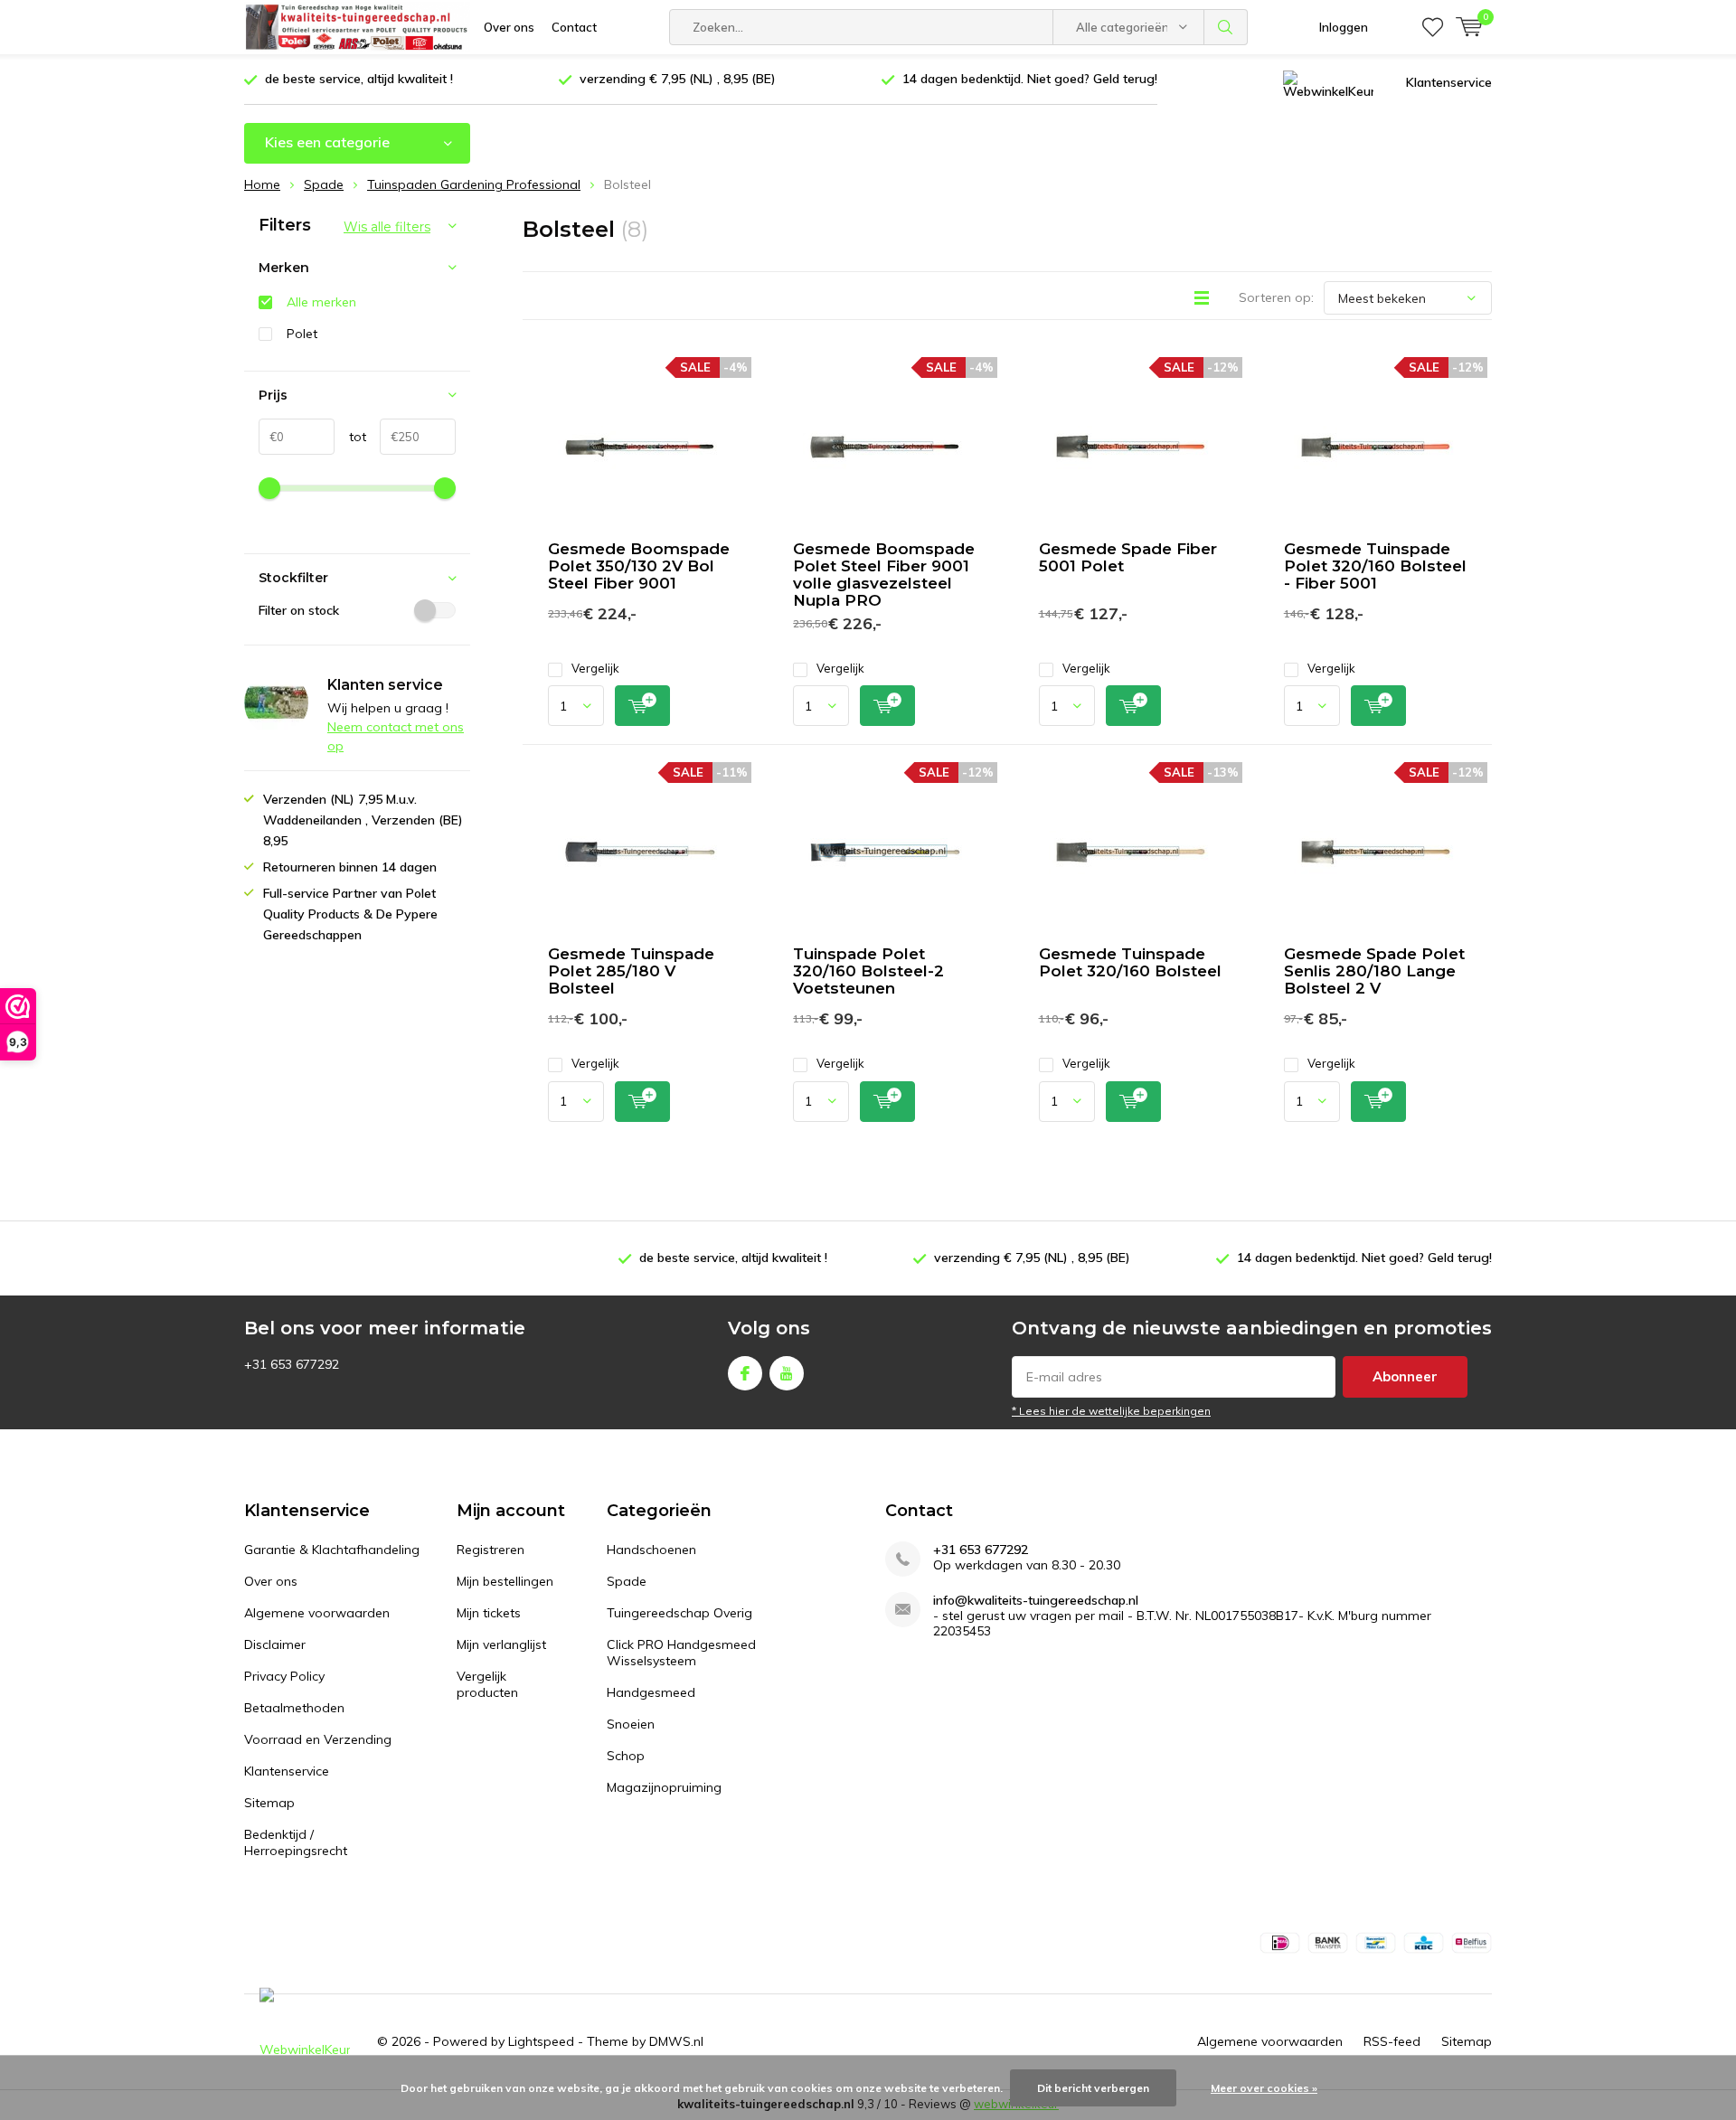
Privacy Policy (284, 1676)
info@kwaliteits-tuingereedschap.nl (1036, 1601)
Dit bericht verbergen (1093, 2088)
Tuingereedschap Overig (679, 1613)
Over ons (509, 27)
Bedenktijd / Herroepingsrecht (296, 1842)
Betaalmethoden (294, 1708)
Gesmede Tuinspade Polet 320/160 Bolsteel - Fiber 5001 (1375, 566)
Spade (627, 1581)
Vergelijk (595, 668)
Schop (626, 1756)
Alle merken (321, 302)
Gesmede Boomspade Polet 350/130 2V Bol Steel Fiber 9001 (639, 566)
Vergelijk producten (487, 1684)
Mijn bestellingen (505, 1581)
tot (350, 437)
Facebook (745, 1373)
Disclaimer (275, 1644)
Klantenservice (1449, 82)
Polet (302, 334)
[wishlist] (1433, 27)
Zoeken (1226, 27)
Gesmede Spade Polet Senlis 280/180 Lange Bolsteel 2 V (1374, 971)
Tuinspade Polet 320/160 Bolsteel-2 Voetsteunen (868, 971)
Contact (574, 27)
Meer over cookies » (1264, 2088)
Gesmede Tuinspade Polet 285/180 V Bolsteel (631, 971)
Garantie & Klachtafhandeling (332, 1550)
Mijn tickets (489, 1613)
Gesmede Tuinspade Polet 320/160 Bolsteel (1130, 962)
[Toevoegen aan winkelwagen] (642, 706)
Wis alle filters (387, 227)
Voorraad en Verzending (318, 1739)
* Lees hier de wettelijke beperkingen (1111, 1411)
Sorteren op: (1276, 297)
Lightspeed (541, 2041)
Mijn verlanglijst (501, 1644)
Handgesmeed (651, 1692)
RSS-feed (1392, 2041)
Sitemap (269, 1803)
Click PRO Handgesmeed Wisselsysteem (681, 1653)
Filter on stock (299, 610)
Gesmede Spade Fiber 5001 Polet (1128, 557)
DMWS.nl (676, 2041)
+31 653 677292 (981, 1550)
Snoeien (631, 1724)
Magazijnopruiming (664, 1787)
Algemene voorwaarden (317, 1613)
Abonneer (1405, 1376)
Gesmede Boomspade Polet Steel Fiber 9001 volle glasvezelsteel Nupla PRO (884, 575)
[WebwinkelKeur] (1328, 83)
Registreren (491, 1550)
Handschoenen (651, 1550)
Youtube (787, 1373)
